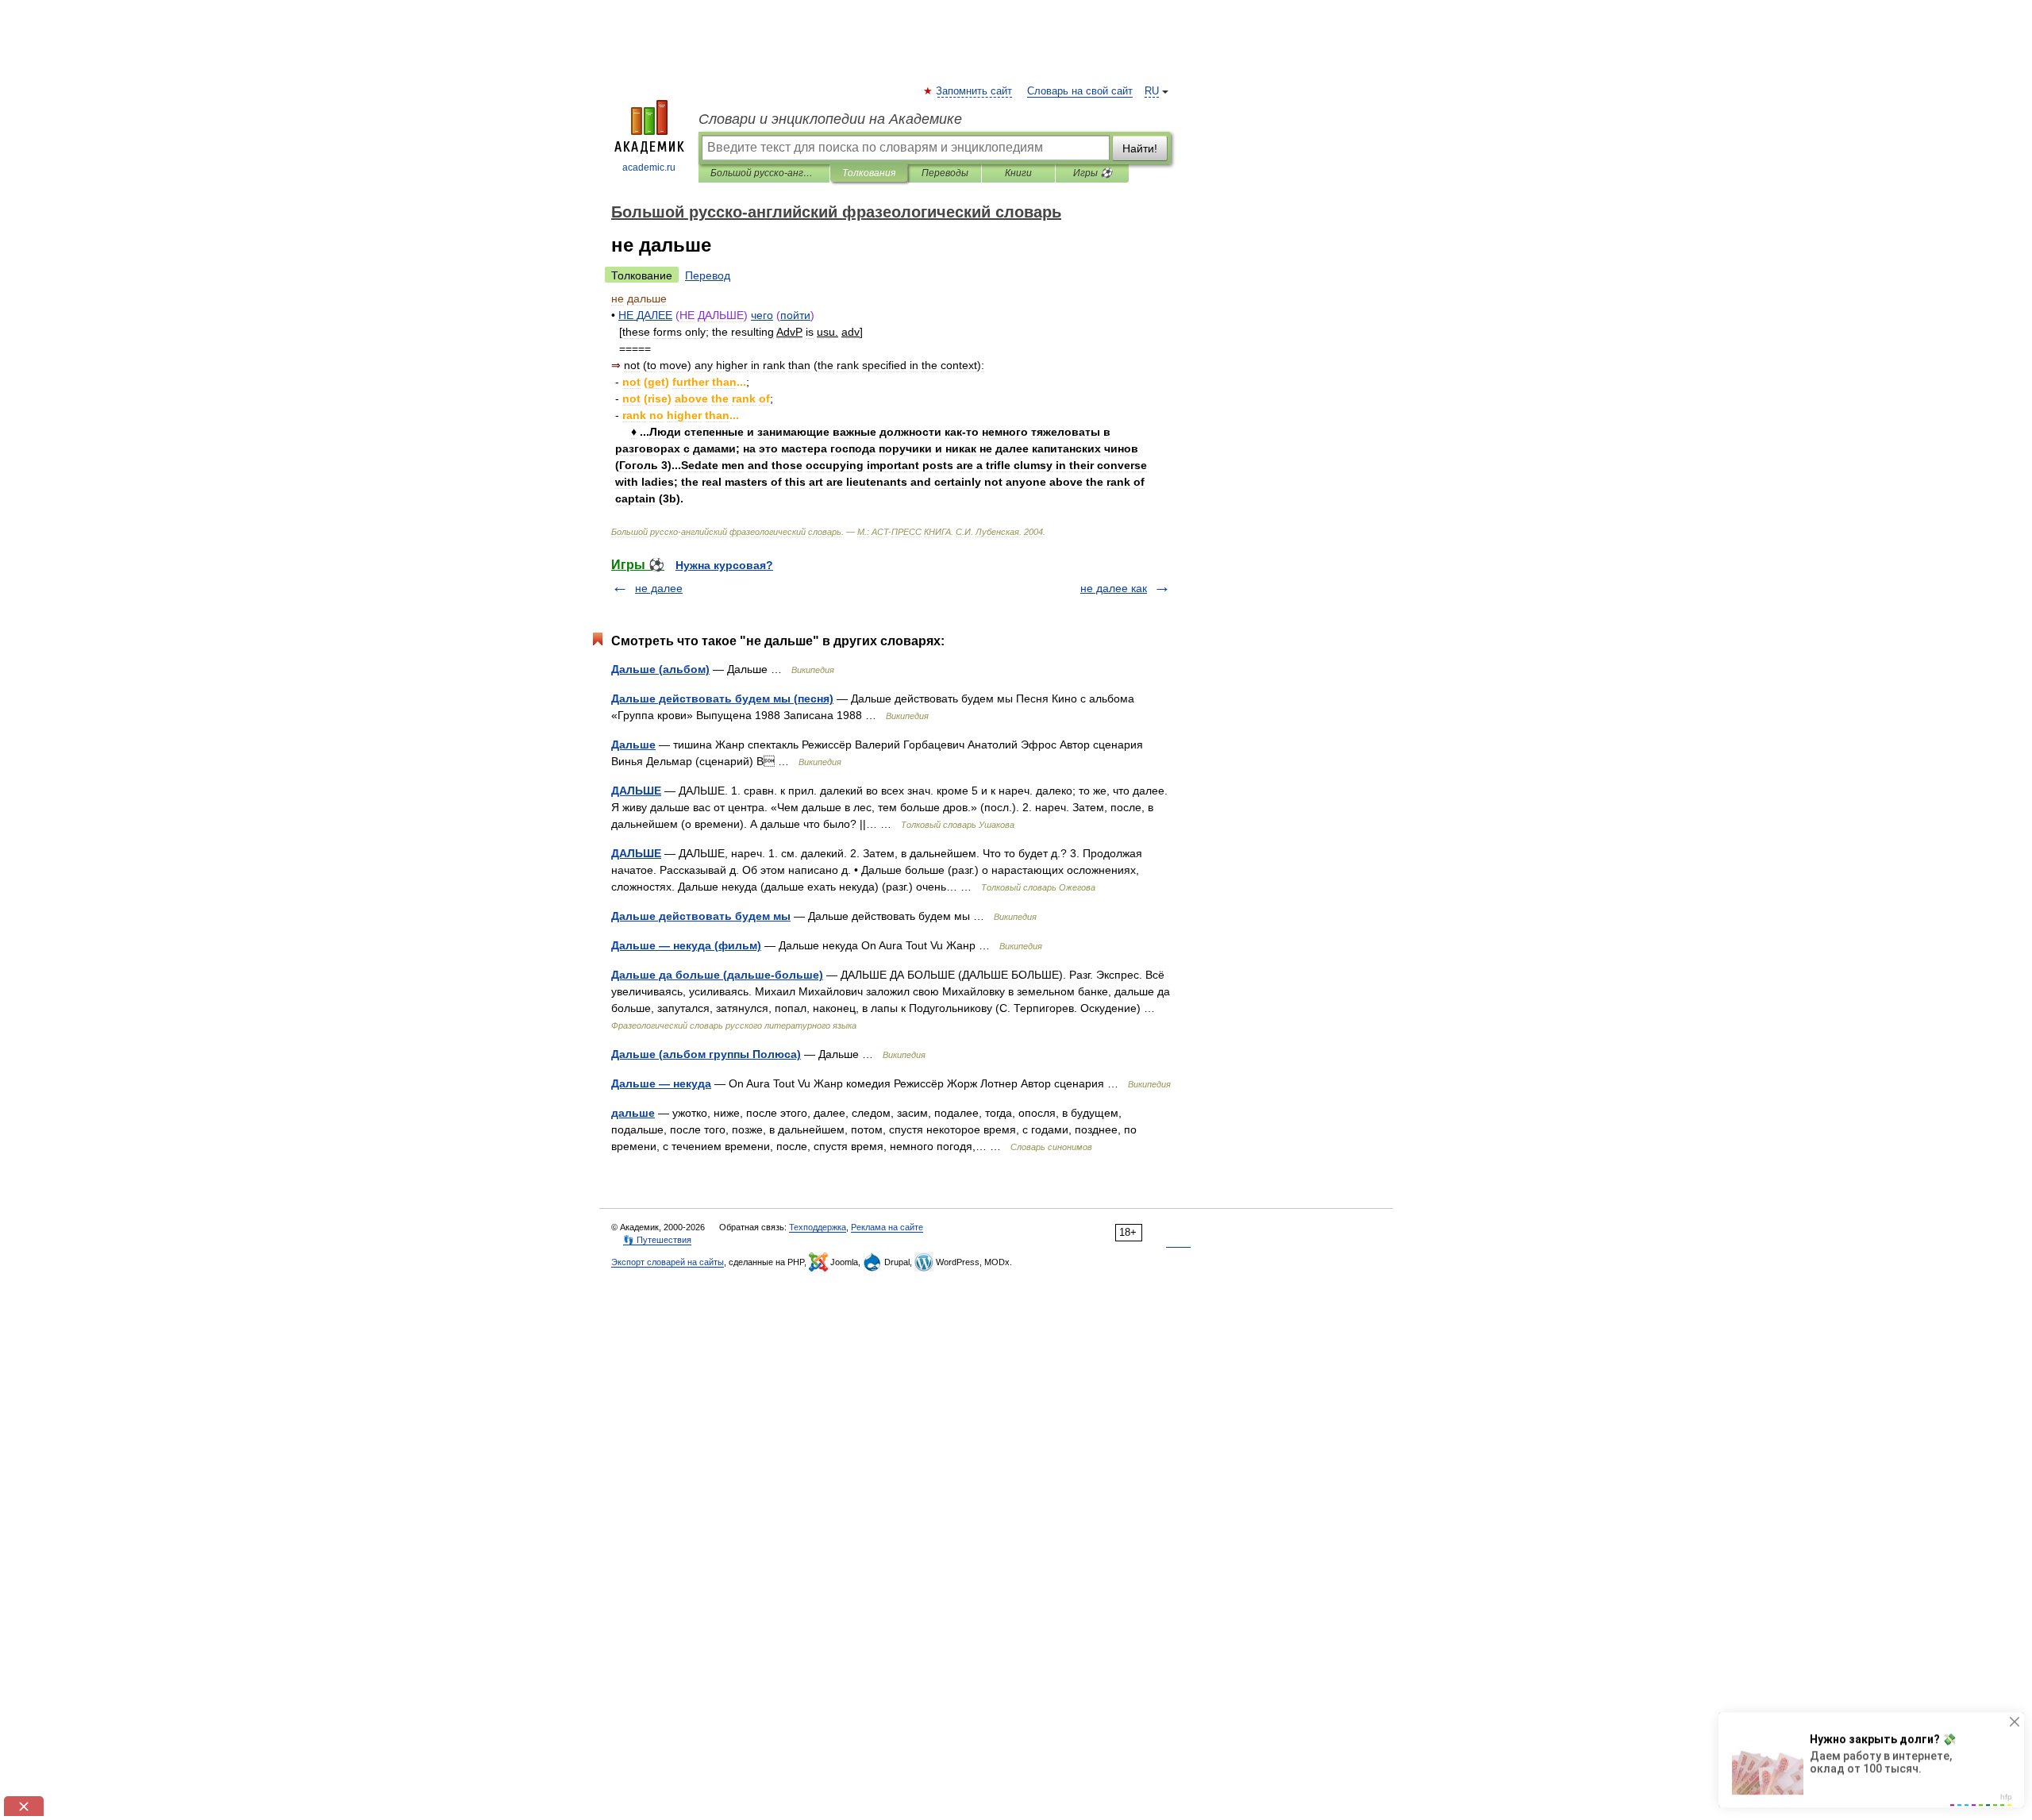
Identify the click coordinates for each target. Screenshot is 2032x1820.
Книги (1018, 173)
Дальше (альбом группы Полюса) (706, 1054)
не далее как (1114, 588)
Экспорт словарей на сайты (668, 1262)
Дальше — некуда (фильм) (686, 945)
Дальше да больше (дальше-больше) (717, 975)
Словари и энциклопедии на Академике (830, 119)
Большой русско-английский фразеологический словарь (764, 173)
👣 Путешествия (657, 1240)
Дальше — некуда (661, 1083)
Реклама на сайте (887, 1227)
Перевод (708, 275)
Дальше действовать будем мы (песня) (722, 698)
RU (1152, 91)
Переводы (945, 173)
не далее (659, 588)
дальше (633, 1113)
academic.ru (649, 167)
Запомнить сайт (975, 91)
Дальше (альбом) (660, 669)
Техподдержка (818, 1227)
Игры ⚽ (1093, 173)
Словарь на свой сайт (1080, 91)
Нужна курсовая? (724, 565)
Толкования (869, 173)
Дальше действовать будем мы (701, 916)
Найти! (1140, 148)
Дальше (633, 745)
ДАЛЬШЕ (636, 791)
